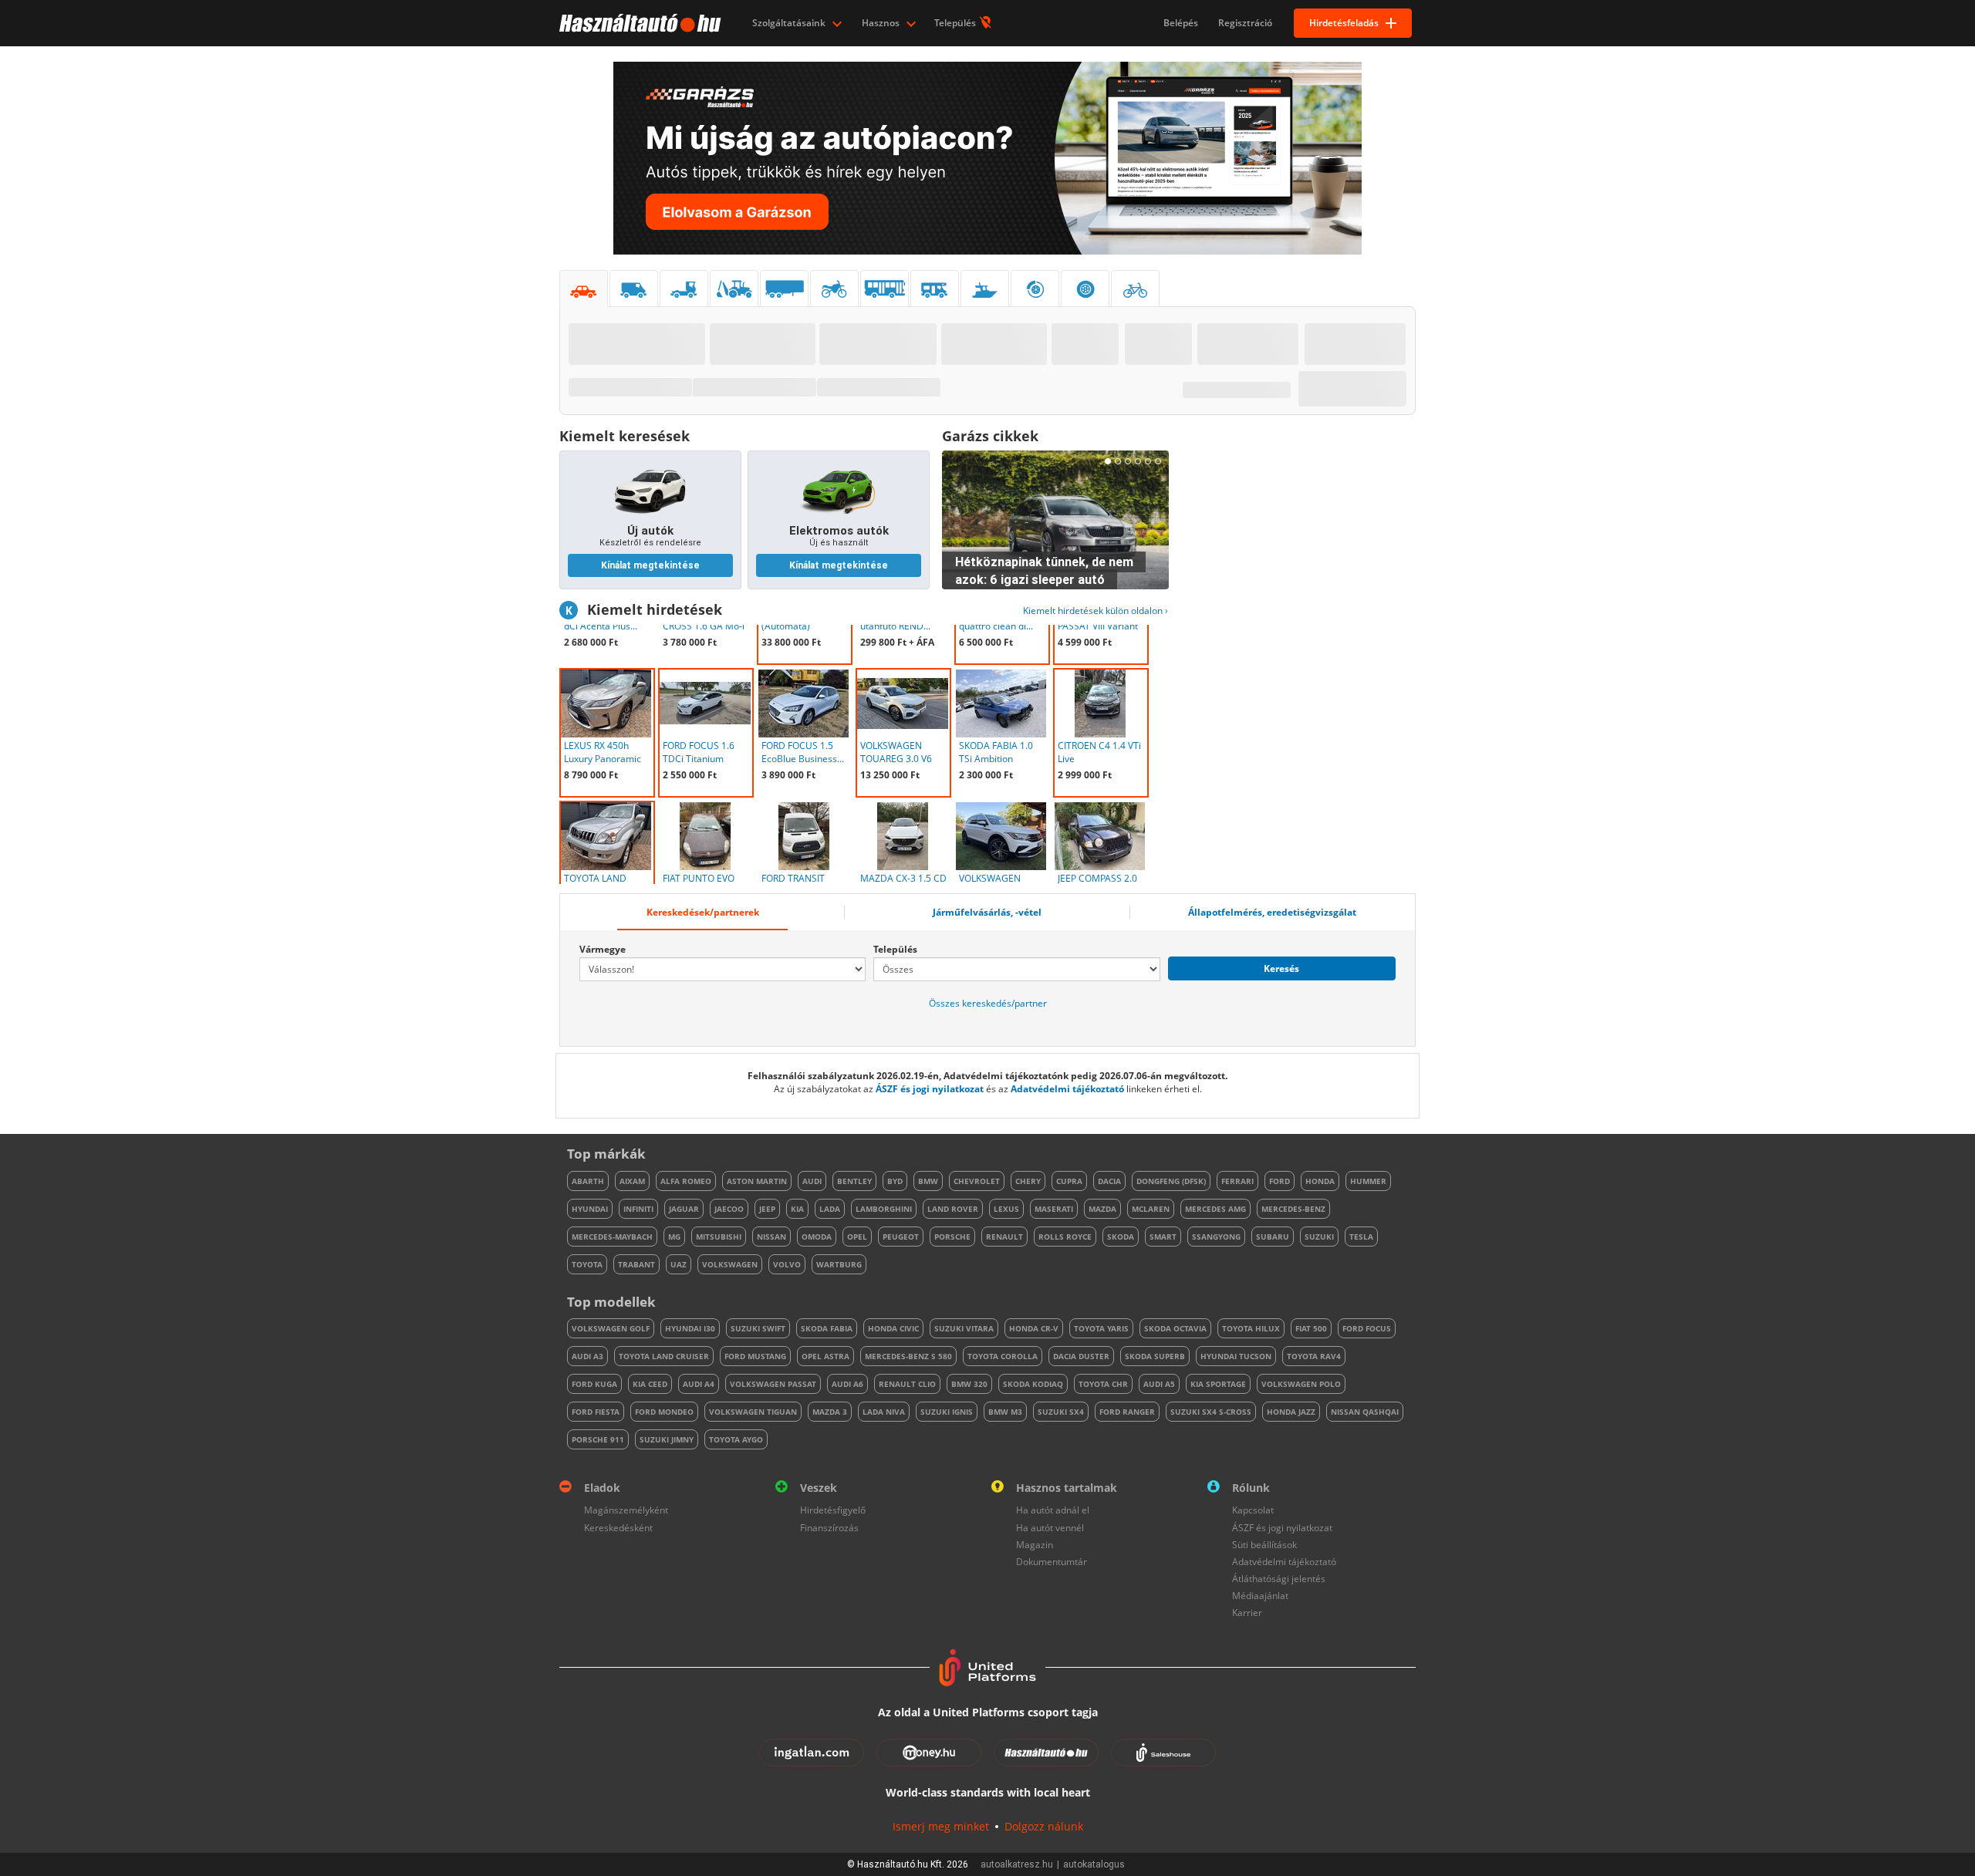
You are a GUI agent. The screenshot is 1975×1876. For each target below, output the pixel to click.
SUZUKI (1319, 1237)
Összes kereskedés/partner (988, 1003)
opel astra (825, 1356)
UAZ (679, 1264)
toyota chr (1103, 1384)
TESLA (1361, 1237)
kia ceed (650, 1384)
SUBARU (1273, 1237)
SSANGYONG (1216, 1237)
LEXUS (1006, 1209)
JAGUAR (684, 1209)
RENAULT (1004, 1237)
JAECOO (729, 1209)
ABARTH (588, 1181)
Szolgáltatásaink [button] (790, 23)
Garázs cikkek (990, 436)
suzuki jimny (667, 1439)
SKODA (1121, 1237)
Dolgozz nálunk (1044, 1826)
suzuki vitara (964, 1328)
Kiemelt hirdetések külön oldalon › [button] (1096, 611)
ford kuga (594, 1384)
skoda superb (1155, 1356)
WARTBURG (839, 1264)
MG (674, 1237)
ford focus (1367, 1328)
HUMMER (1368, 1181)
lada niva (884, 1412)
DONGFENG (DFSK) (1171, 1181)
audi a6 (847, 1384)
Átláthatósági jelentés (1279, 1579)
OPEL (857, 1237)
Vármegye (603, 949)
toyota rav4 (1314, 1356)
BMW (928, 1181)
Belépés (1181, 23)
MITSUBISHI (719, 1237)
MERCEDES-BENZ (1293, 1209)
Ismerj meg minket (941, 1826)
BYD (895, 1181)
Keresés (1281, 968)
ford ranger (1127, 1412)
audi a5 (1159, 1384)
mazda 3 (830, 1412)
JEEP (767, 1209)
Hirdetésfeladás (1344, 23)
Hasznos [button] (882, 23)
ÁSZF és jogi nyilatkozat (930, 1089)
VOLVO (787, 1264)
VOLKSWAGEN (730, 1264)
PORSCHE (952, 1237)
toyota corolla (1003, 1356)
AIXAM (632, 1181)
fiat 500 (1311, 1328)
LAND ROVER (953, 1209)
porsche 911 (598, 1439)
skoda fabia (827, 1328)
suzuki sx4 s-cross (1211, 1412)
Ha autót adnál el (1053, 1510)
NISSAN (771, 1237)
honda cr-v (1034, 1328)
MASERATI (1054, 1209)
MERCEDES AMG (1215, 1209)
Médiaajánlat (1260, 1596)
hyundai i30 (690, 1328)
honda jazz (1291, 1412)
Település (956, 23)
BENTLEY (854, 1181)
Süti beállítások (1264, 1545)
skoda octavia (1175, 1328)
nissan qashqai (1365, 1412)
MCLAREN (1151, 1209)
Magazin (1035, 1545)
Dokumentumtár (1052, 1562)
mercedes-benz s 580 (908, 1356)
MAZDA (1102, 1209)
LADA (830, 1209)
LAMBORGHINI (884, 1209)
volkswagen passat (773, 1384)
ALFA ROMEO (686, 1181)
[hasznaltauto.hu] (638, 23)
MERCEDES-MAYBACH (612, 1237)
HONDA (1320, 1181)
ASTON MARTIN (757, 1181)
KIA (797, 1209)
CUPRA (1069, 1181)
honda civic (893, 1328)
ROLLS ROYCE (1065, 1237)
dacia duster (1081, 1356)
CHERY (1028, 1181)
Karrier (1247, 1613)
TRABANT (636, 1264)
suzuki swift (758, 1328)
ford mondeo (664, 1412)
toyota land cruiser (664, 1356)
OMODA (817, 1237)
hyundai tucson (1236, 1356)
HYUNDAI (590, 1209)
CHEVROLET (977, 1181)
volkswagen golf (611, 1328)
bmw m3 (1005, 1412)
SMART (1163, 1237)
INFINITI (638, 1209)
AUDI (812, 1181)
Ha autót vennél (1050, 1528)
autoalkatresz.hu (1017, 1864)
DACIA (1109, 1181)
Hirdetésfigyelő (833, 1510)
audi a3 (587, 1356)
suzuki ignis (947, 1412)
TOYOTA (587, 1264)
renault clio (907, 1384)
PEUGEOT (901, 1237)
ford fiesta (596, 1412)
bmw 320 (969, 1384)
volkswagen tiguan (753, 1412)
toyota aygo (736, 1439)
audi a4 (699, 1384)
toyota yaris (1101, 1328)
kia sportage (1218, 1384)
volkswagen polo (1301, 1384)
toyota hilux (1251, 1328)
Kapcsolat (1253, 1510)
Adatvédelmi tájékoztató (1067, 1089)
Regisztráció (1245, 23)
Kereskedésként (618, 1528)
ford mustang (755, 1356)
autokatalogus (1094, 1864)
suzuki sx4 (1061, 1412)
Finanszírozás (829, 1528)
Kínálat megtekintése (650, 565)
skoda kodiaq (1033, 1384)
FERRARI (1237, 1181)
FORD (1280, 1181)
